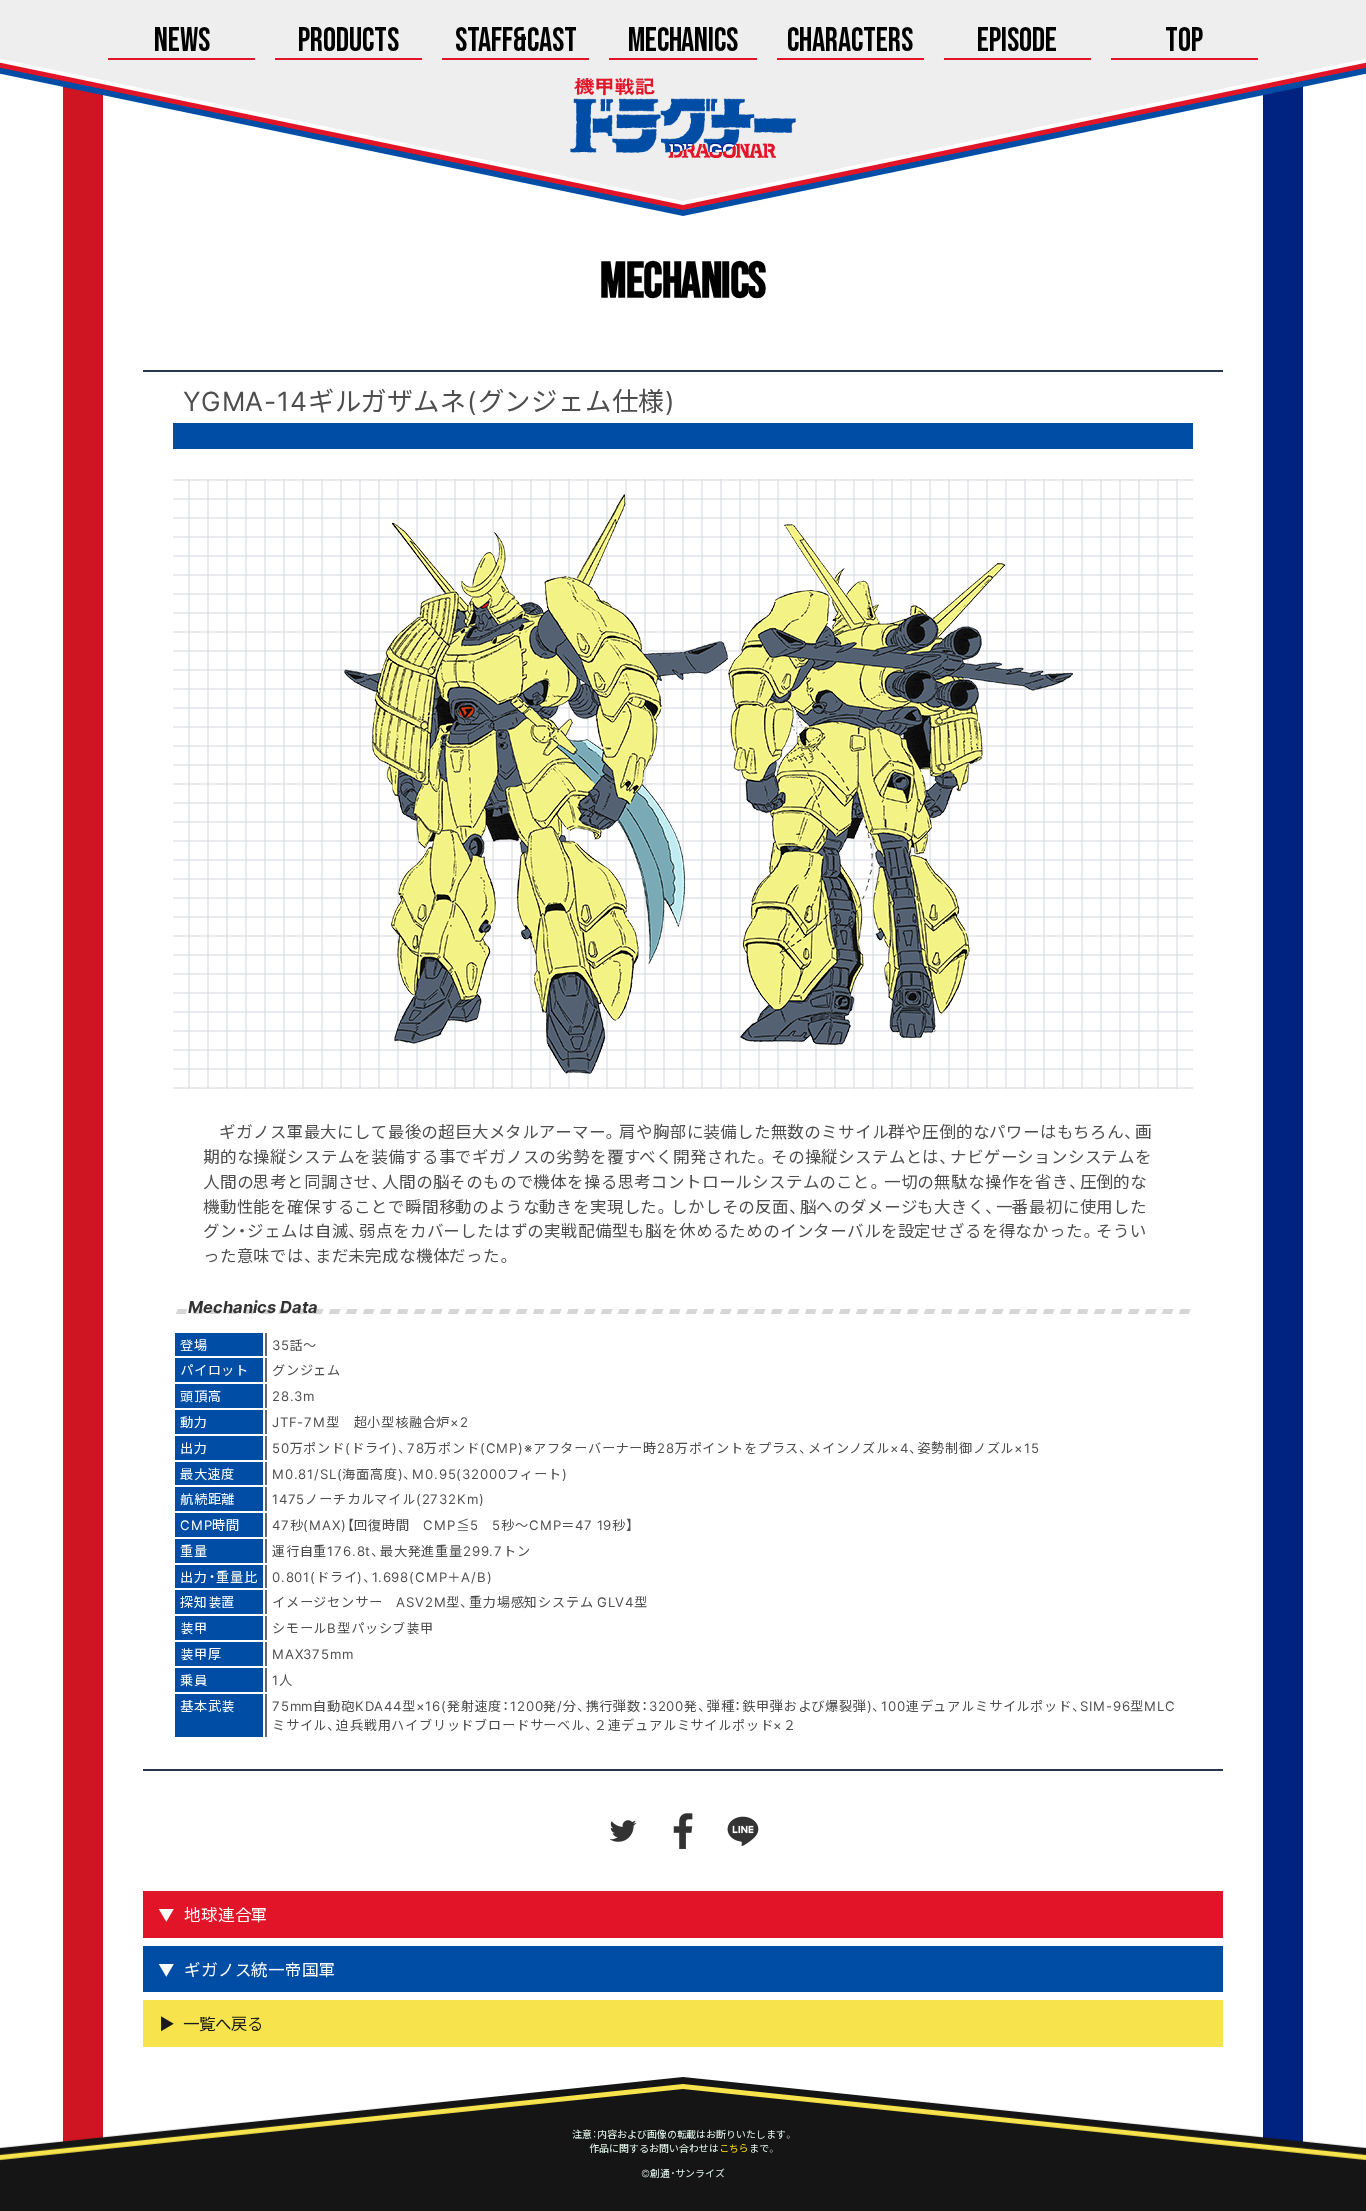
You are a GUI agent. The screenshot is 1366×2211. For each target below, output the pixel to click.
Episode (1017, 42)
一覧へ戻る (223, 2023)
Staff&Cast (516, 42)
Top (1184, 42)
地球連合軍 (226, 1914)
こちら (734, 2148)
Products (348, 42)
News (182, 42)
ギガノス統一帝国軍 (259, 1969)
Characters (850, 42)
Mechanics (683, 42)
